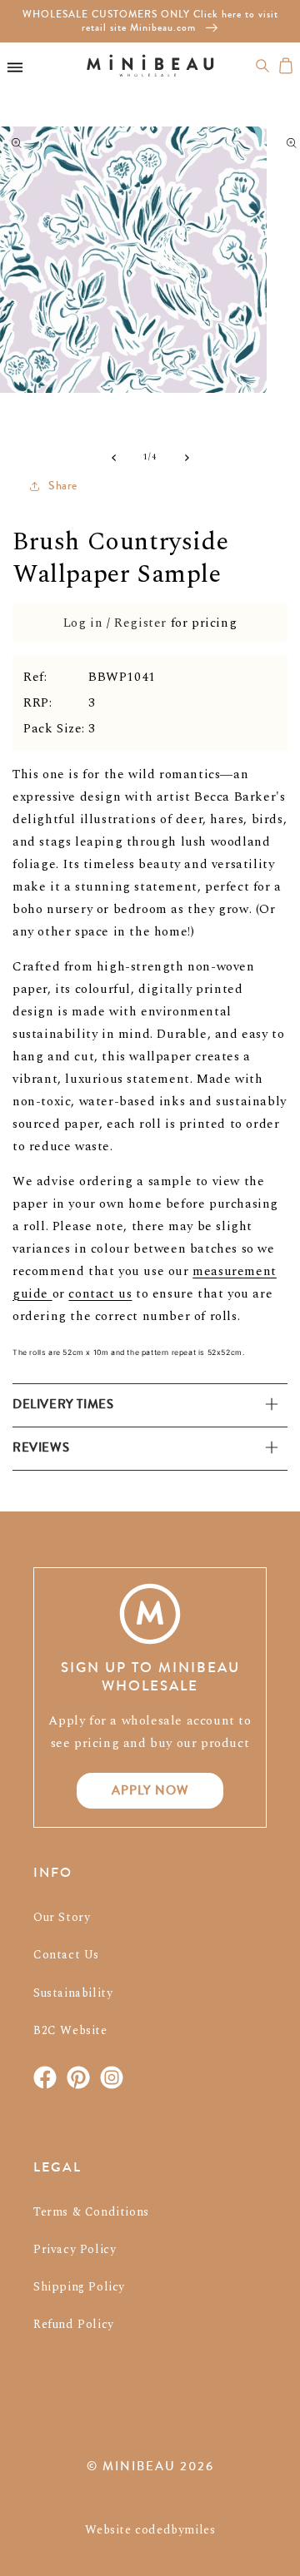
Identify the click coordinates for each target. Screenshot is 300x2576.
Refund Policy (74, 2324)
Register (140, 623)
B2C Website (70, 2030)
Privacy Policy (75, 2249)
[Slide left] (113, 458)
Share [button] (63, 486)
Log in (83, 623)
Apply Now (150, 1790)
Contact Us (66, 1955)
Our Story (62, 1917)
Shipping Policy (79, 2287)
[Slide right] (187, 458)
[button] (262, 66)
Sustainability (73, 1993)
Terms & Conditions (91, 2212)
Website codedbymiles (150, 2530)
